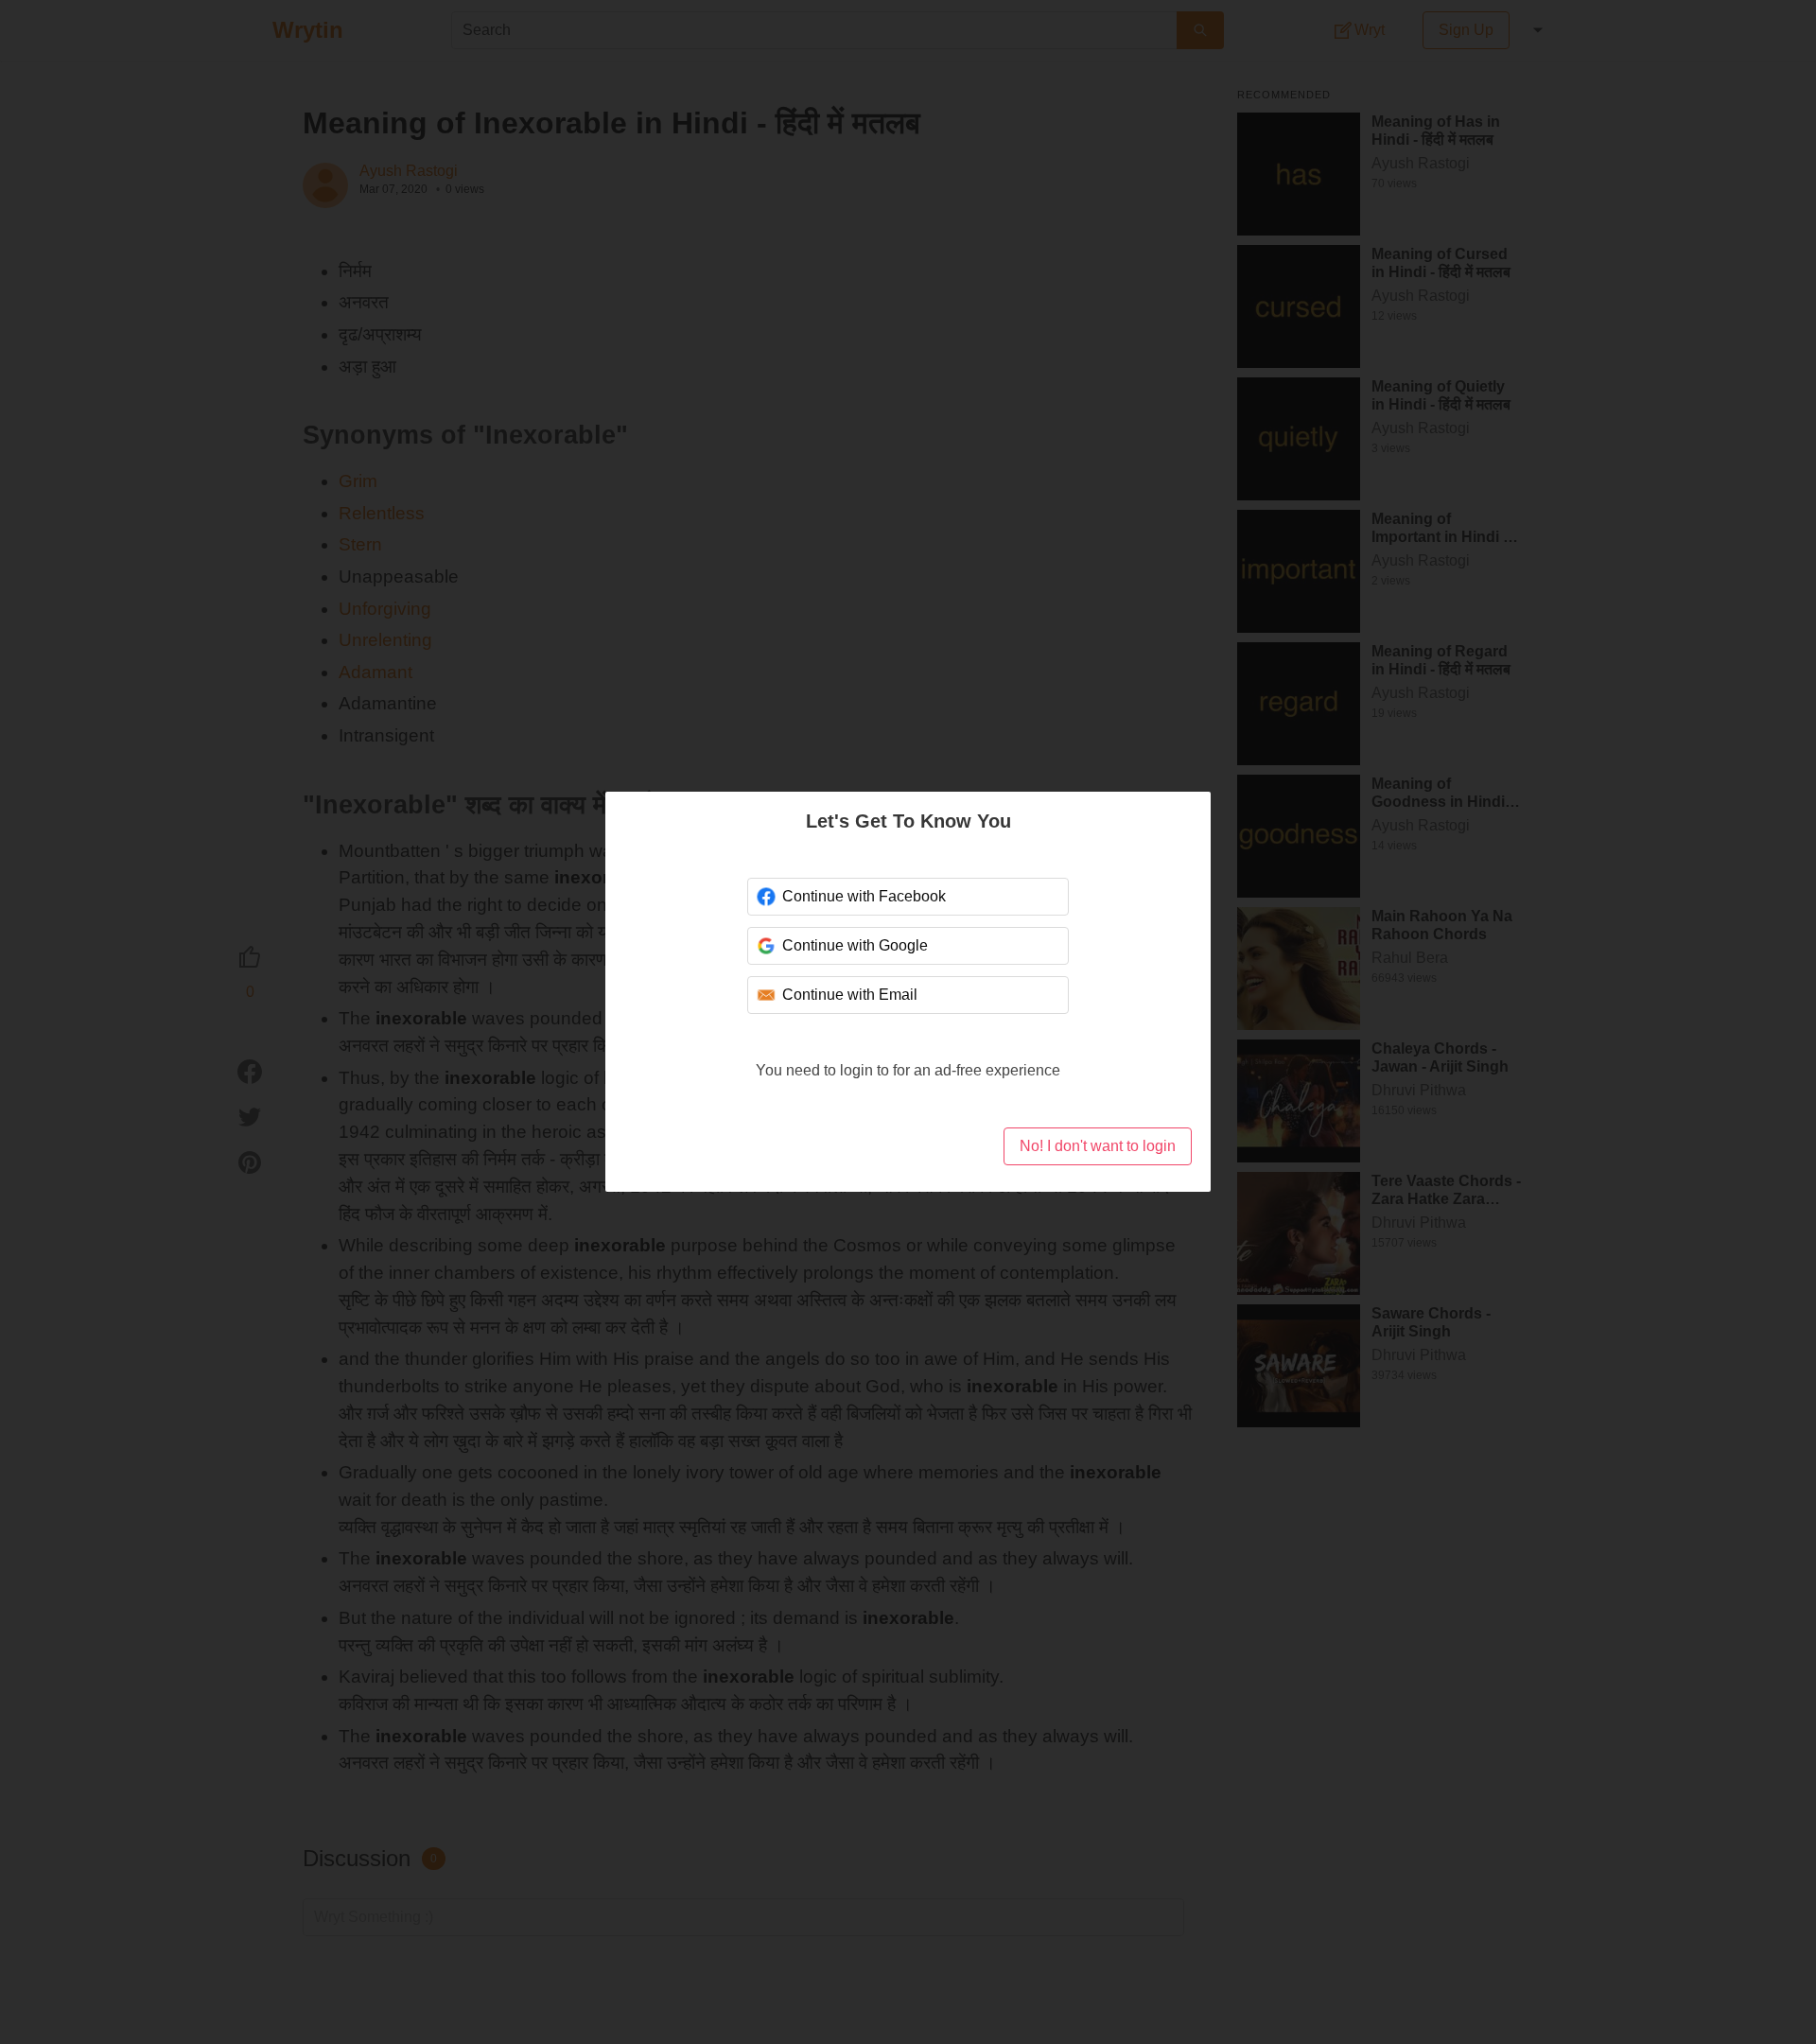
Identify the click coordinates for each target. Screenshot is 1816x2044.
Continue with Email (850, 995)
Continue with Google (855, 945)
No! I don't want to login (1098, 1146)
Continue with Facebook (864, 896)
